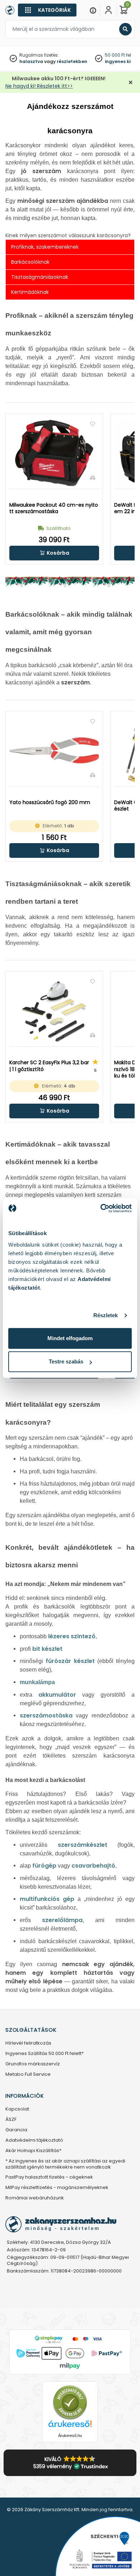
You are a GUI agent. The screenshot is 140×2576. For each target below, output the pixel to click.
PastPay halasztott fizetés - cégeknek (49, 2177)
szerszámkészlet (83, 1845)
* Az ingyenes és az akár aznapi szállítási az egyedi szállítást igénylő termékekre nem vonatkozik (65, 2164)
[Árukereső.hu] (70, 2402)
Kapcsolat (17, 2109)
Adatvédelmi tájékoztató (34, 2140)
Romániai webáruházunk (35, 2198)
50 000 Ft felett (121, 55)
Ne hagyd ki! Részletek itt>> (39, 86)
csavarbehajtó (93, 1866)
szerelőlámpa (62, 1920)
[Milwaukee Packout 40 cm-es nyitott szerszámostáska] (54, 453)
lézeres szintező (72, 1636)
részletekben (72, 61)
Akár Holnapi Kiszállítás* (33, 2151)
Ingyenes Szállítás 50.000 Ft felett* (45, 2054)
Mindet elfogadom (70, 1338)
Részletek (106, 1315)
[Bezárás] (131, 83)
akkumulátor (57, 1695)
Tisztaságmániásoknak (40, 277)
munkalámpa (37, 1682)
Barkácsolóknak (30, 262)
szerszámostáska (46, 1715)
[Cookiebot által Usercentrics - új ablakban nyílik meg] (101, 1208)
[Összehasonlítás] (93, 477)
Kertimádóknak (30, 292)
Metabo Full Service (28, 2075)
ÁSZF (11, 2120)
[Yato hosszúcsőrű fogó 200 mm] (54, 750)
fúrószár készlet (70, 1661)
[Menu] (93, 10)
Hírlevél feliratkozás (28, 2043)
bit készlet (47, 1649)
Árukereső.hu (70, 2436)
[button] (54, 553)
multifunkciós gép (47, 1899)
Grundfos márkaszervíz (33, 2064)
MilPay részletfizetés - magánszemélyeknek (57, 2188)
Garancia (16, 2130)
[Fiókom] (108, 10)
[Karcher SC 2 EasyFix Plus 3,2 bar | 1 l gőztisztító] (54, 1011)
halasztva (31, 61)
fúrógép (44, 1866)
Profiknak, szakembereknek (45, 247)
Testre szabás (66, 1361)
